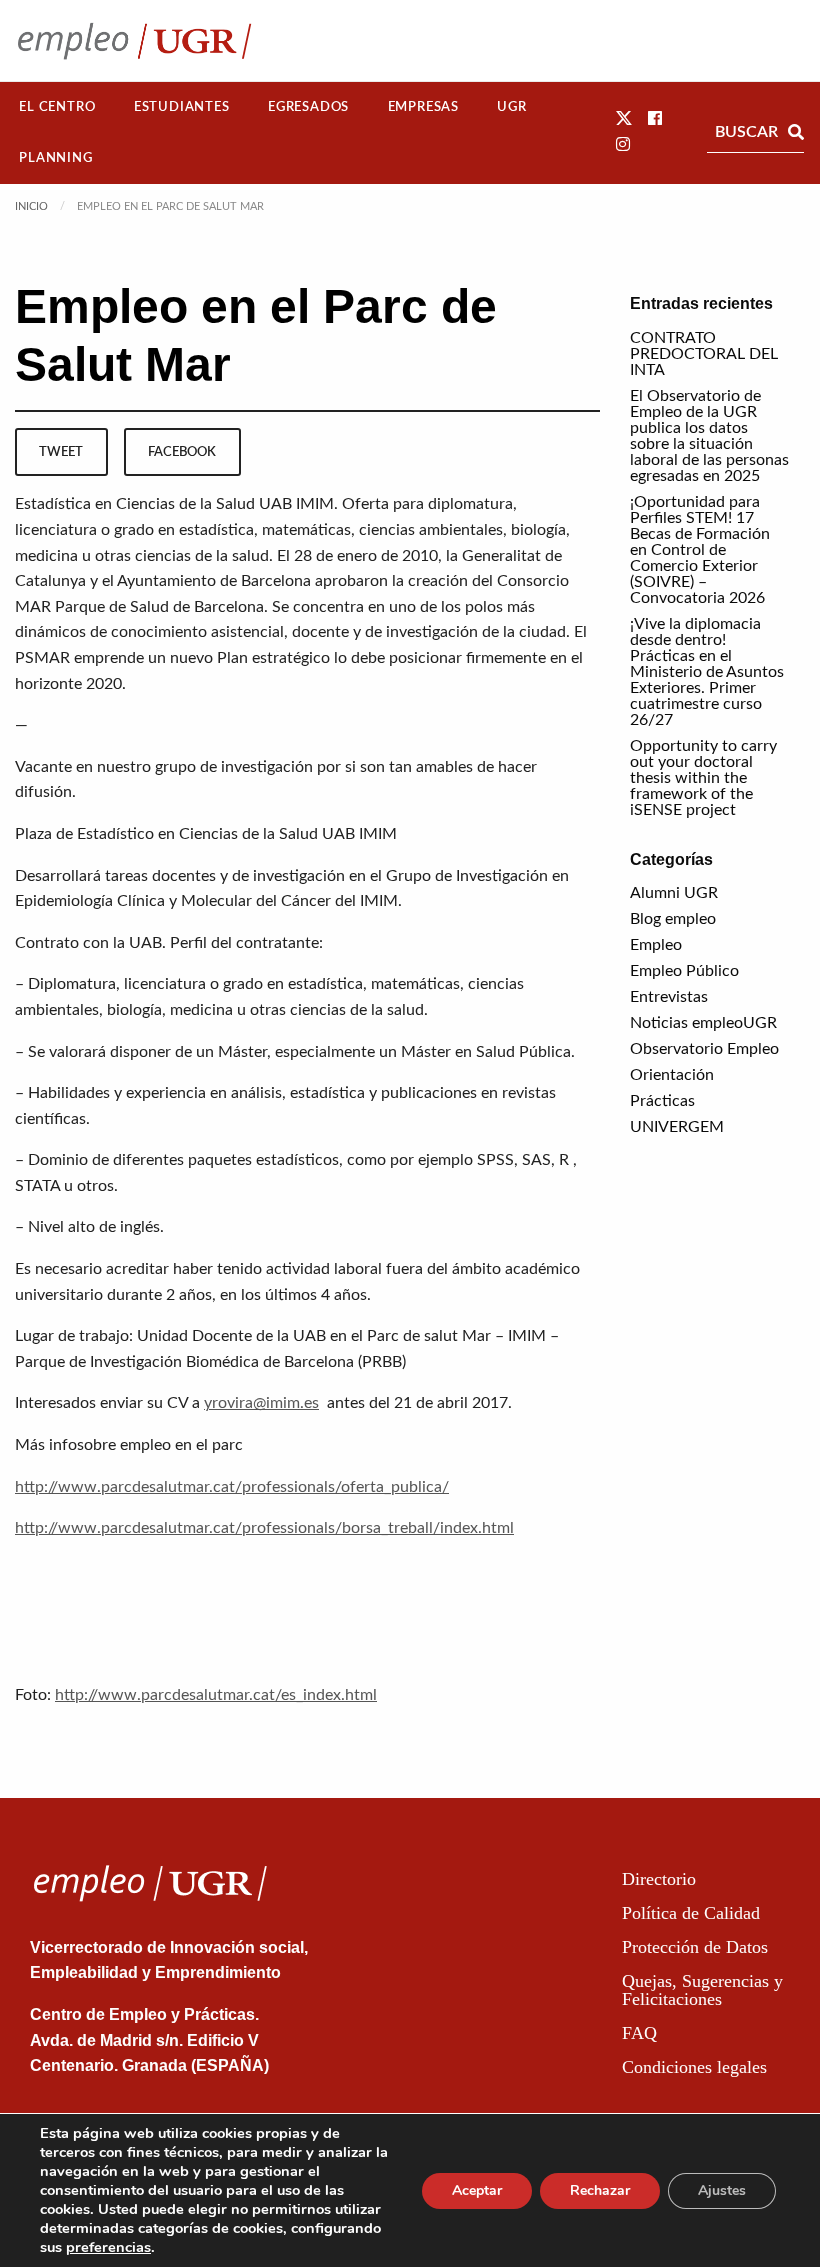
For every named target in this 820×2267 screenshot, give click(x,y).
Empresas (423, 107)
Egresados (308, 107)
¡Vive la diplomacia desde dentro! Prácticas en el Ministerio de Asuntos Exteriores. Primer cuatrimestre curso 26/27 (707, 672)
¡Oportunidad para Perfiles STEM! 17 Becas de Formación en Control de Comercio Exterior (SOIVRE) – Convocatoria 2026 (700, 550)
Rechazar (600, 2190)
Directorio (659, 1879)
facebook (182, 452)
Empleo (656, 945)
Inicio (31, 206)
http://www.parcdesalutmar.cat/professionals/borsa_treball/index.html (264, 1528)
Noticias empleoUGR (703, 1023)
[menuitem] (57, 107)
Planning (55, 158)
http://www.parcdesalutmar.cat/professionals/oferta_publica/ (232, 1487)
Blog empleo (673, 919)
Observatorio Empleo (704, 1049)
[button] (624, 119)
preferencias (108, 2247)
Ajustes (722, 2190)
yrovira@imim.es (261, 1403)
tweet (61, 452)
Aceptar (477, 2190)
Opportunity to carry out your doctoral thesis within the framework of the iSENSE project (703, 778)
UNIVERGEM (677, 1127)
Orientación (672, 1075)
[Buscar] (796, 132)
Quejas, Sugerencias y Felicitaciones (702, 1990)
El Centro (57, 107)
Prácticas (662, 1101)
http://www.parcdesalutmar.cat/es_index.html (216, 1695)
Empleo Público (684, 971)
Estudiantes (182, 107)
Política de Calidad (691, 1913)
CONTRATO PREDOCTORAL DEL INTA (704, 354)
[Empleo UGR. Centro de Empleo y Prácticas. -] (134, 40)
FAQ (639, 2033)
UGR (511, 107)
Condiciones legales (694, 2067)
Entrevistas (669, 997)
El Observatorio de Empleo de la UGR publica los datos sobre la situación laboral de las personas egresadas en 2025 (709, 436)
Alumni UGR (674, 893)
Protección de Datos (695, 1947)
